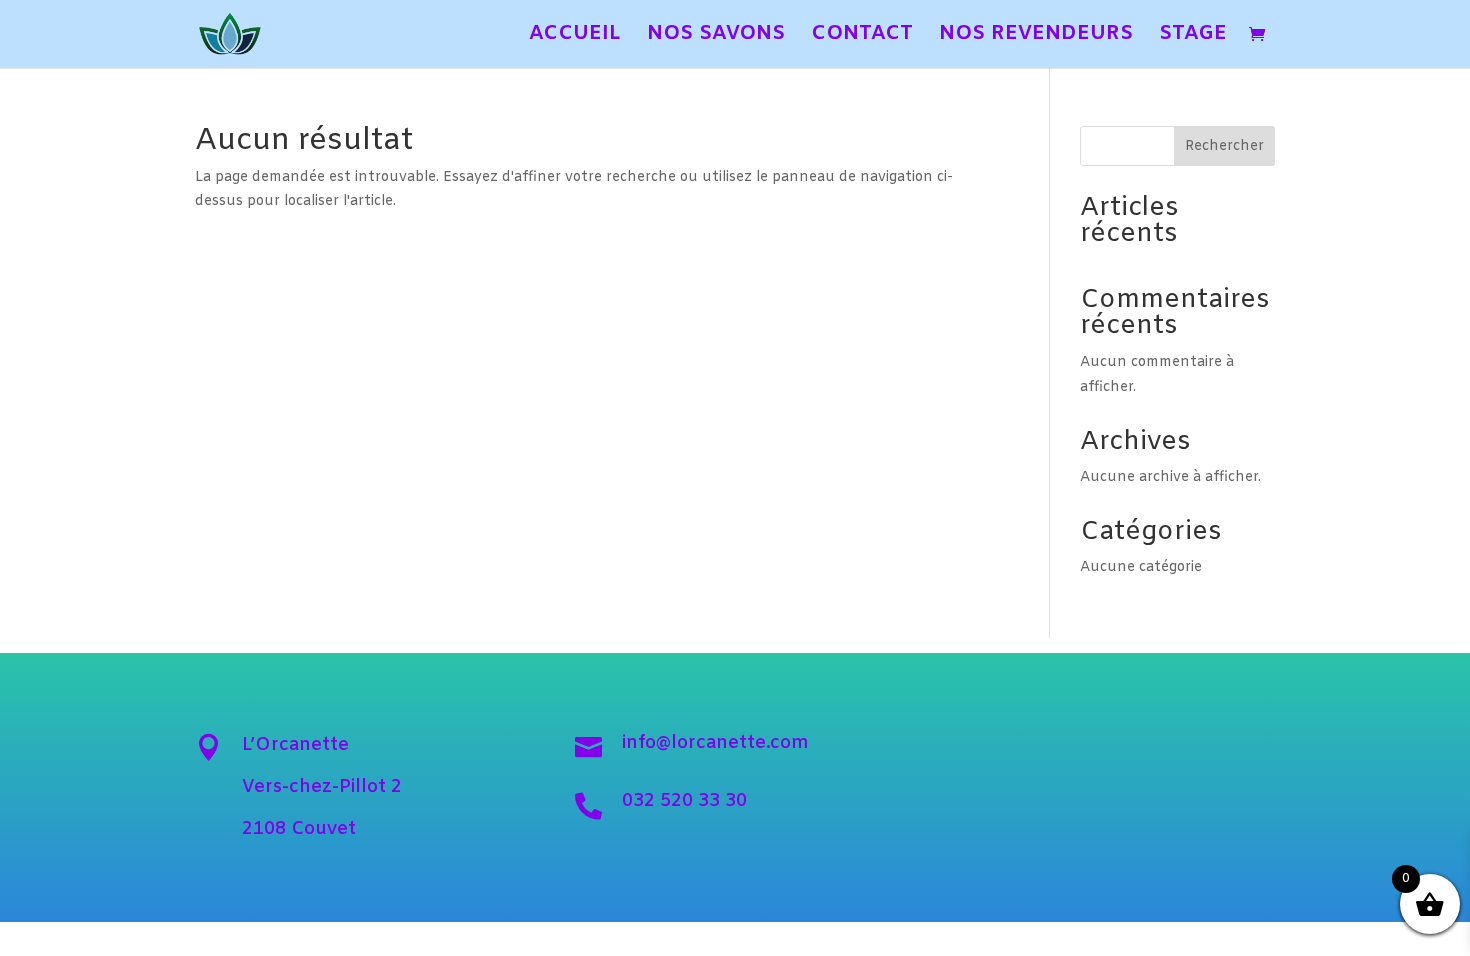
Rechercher (1224, 146)
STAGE (1193, 37)
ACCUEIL (575, 37)
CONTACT (862, 37)
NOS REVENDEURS (1036, 37)
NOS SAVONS (716, 37)
